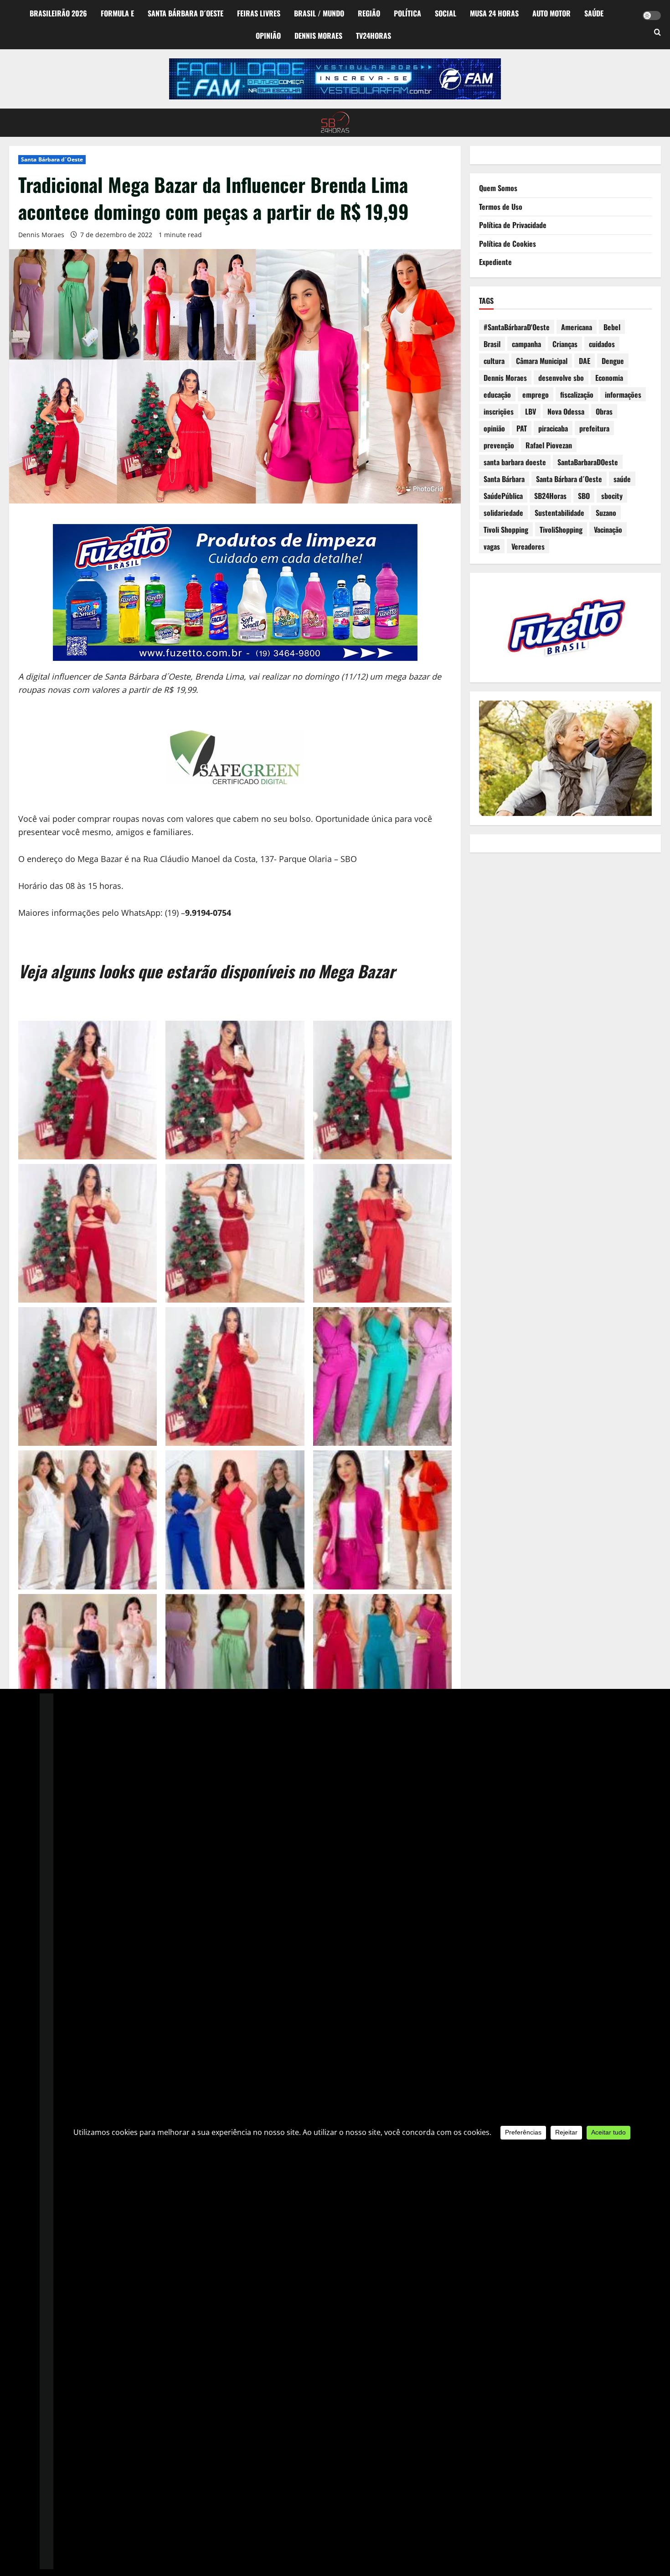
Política (407, 13)
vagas (492, 546)
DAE (585, 361)
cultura (494, 361)
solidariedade (503, 513)
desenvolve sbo (561, 378)
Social (446, 13)
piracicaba (553, 428)
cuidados (602, 344)
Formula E (117, 13)
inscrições (499, 411)
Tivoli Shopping (506, 530)
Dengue (613, 361)
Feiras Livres (259, 13)
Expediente (495, 262)
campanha (526, 344)
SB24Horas (550, 496)
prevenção (499, 445)
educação (497, 395)
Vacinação (608, 530)
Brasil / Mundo (319, 13)
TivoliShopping (561, 530)
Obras (604, 411)
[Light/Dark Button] (652, 16)
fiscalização (577, 395)
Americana (577, 327)
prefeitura (594, 428)
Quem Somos (498, 188)
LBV (531, 411)
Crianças (565, 344)
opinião (494, 428)
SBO (584, 496)
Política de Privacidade (513, 225)
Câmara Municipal (542, 361)
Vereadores (528, 546)
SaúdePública (503, 496)
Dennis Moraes (318, 36)
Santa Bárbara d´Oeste (186, 13)
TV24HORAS (374, 36)
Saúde (594, 13)
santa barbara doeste (515, 462)
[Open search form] (657, 33)
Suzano (606, 513)
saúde (622, 479)
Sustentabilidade (559, 513)
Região (369, 13)
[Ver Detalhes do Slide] (335, 79)
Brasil (492, 344)
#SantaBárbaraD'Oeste (517, 327)
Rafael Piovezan (549, 445)
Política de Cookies (508, 244)
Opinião (268, 36)
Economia (609, 378)
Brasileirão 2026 (58, 13)
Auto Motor (551, 13)
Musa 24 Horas (494, 13)
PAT (522, 428)
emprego (536, 395)
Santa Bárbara (504, 479)
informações (623, 395)
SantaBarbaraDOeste (588, 462)
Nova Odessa (566, 411)
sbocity (612, 496)
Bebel (612, 327)
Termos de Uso (501, 207)
